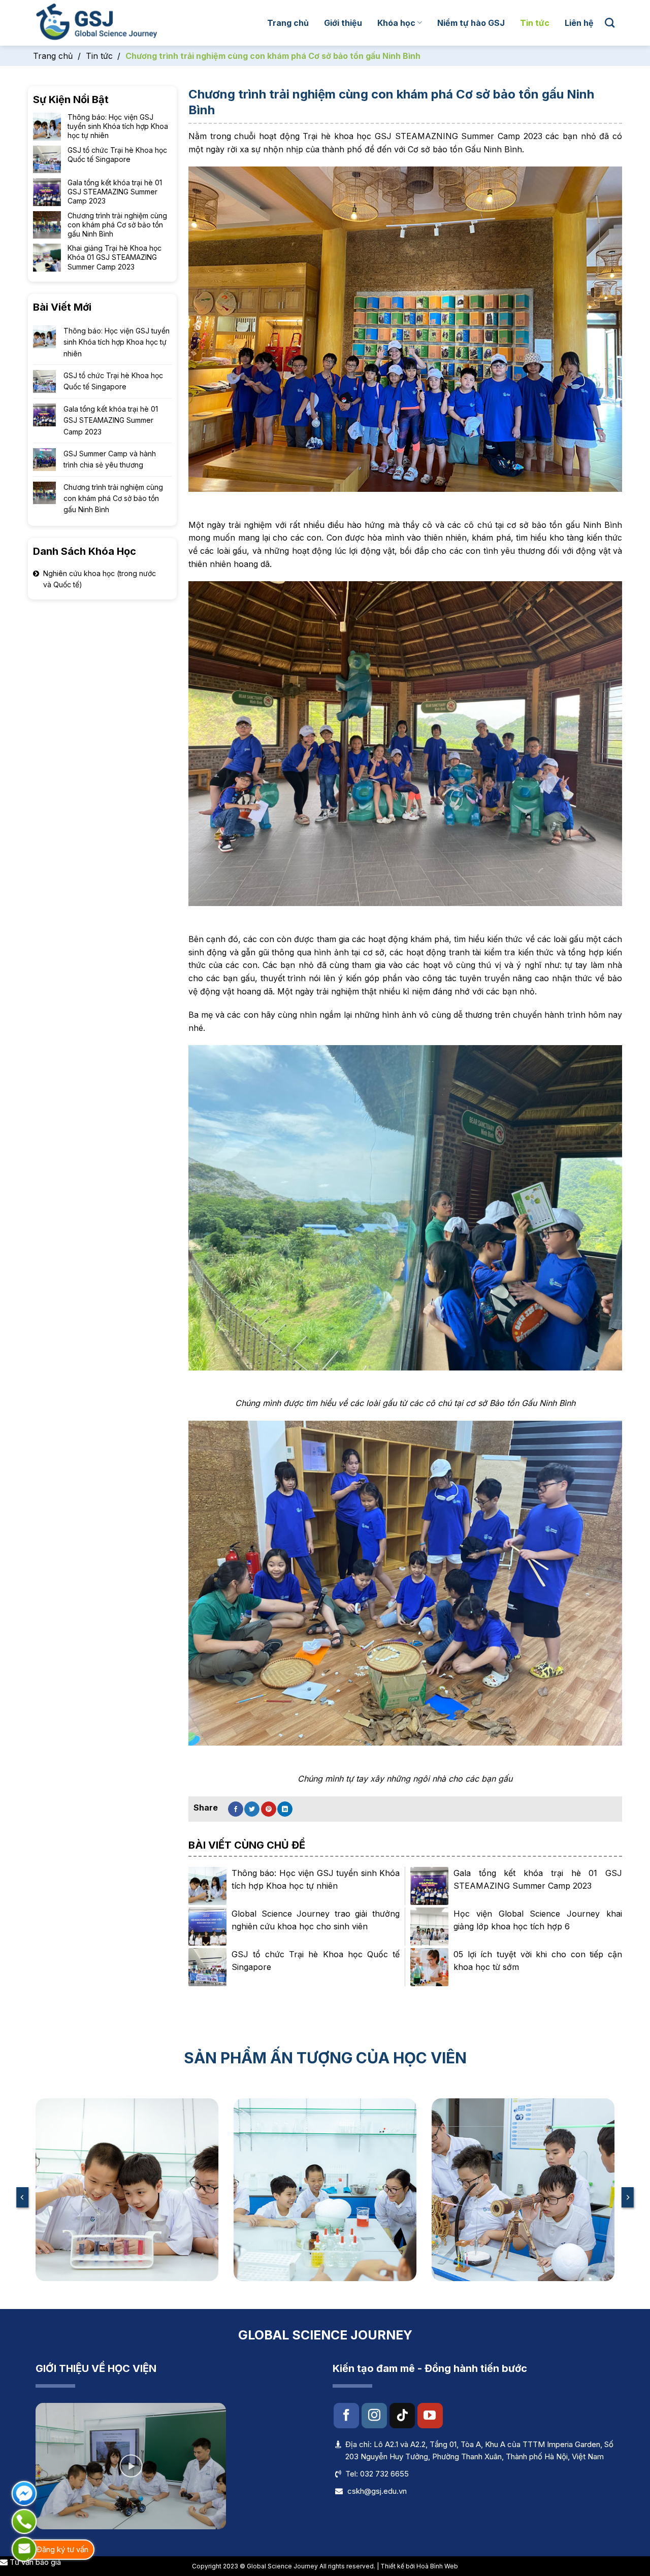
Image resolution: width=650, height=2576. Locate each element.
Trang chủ (288, 23)
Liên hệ (579, 23)
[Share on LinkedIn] (285, 1809)
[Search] (610, 23)
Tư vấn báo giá (34, 2562)
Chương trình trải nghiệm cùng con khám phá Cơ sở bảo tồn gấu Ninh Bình (113, 498)
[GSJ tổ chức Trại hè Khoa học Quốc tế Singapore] (207, 1967)
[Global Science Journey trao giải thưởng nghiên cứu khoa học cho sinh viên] (207, 1927)
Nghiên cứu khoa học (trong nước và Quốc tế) (100, 579)
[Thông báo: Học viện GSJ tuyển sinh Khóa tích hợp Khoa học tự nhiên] (207, 1886)
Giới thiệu (343, 23)
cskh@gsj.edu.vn (377, 2491)
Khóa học (396, 23)
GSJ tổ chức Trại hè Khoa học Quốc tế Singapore (113, 381)
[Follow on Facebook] (346, 2416)
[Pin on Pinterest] (269, 1809)
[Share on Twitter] (252, 1809)
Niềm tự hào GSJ (471, 23)
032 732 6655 (384, 2474)
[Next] (628, 2197)
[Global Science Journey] (96, 23)
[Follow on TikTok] (402, 2416)
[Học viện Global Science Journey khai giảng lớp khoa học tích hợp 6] (429, 1927)
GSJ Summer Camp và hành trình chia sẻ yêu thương (110, 459)
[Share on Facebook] (236, 1809)
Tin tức (535, 23)
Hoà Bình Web (437, 2566)
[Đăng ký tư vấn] (24, 2549)
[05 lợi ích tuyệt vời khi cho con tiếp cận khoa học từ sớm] (429, 1967)
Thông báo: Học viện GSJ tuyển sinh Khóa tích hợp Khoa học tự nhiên (117, 342)
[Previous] (22, 2197)
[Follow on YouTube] (430, 2416)
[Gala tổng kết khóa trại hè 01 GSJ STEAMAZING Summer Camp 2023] (429, 1886)
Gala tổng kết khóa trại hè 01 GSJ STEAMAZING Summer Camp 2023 (111, 420)
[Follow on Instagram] (374, 2416)
